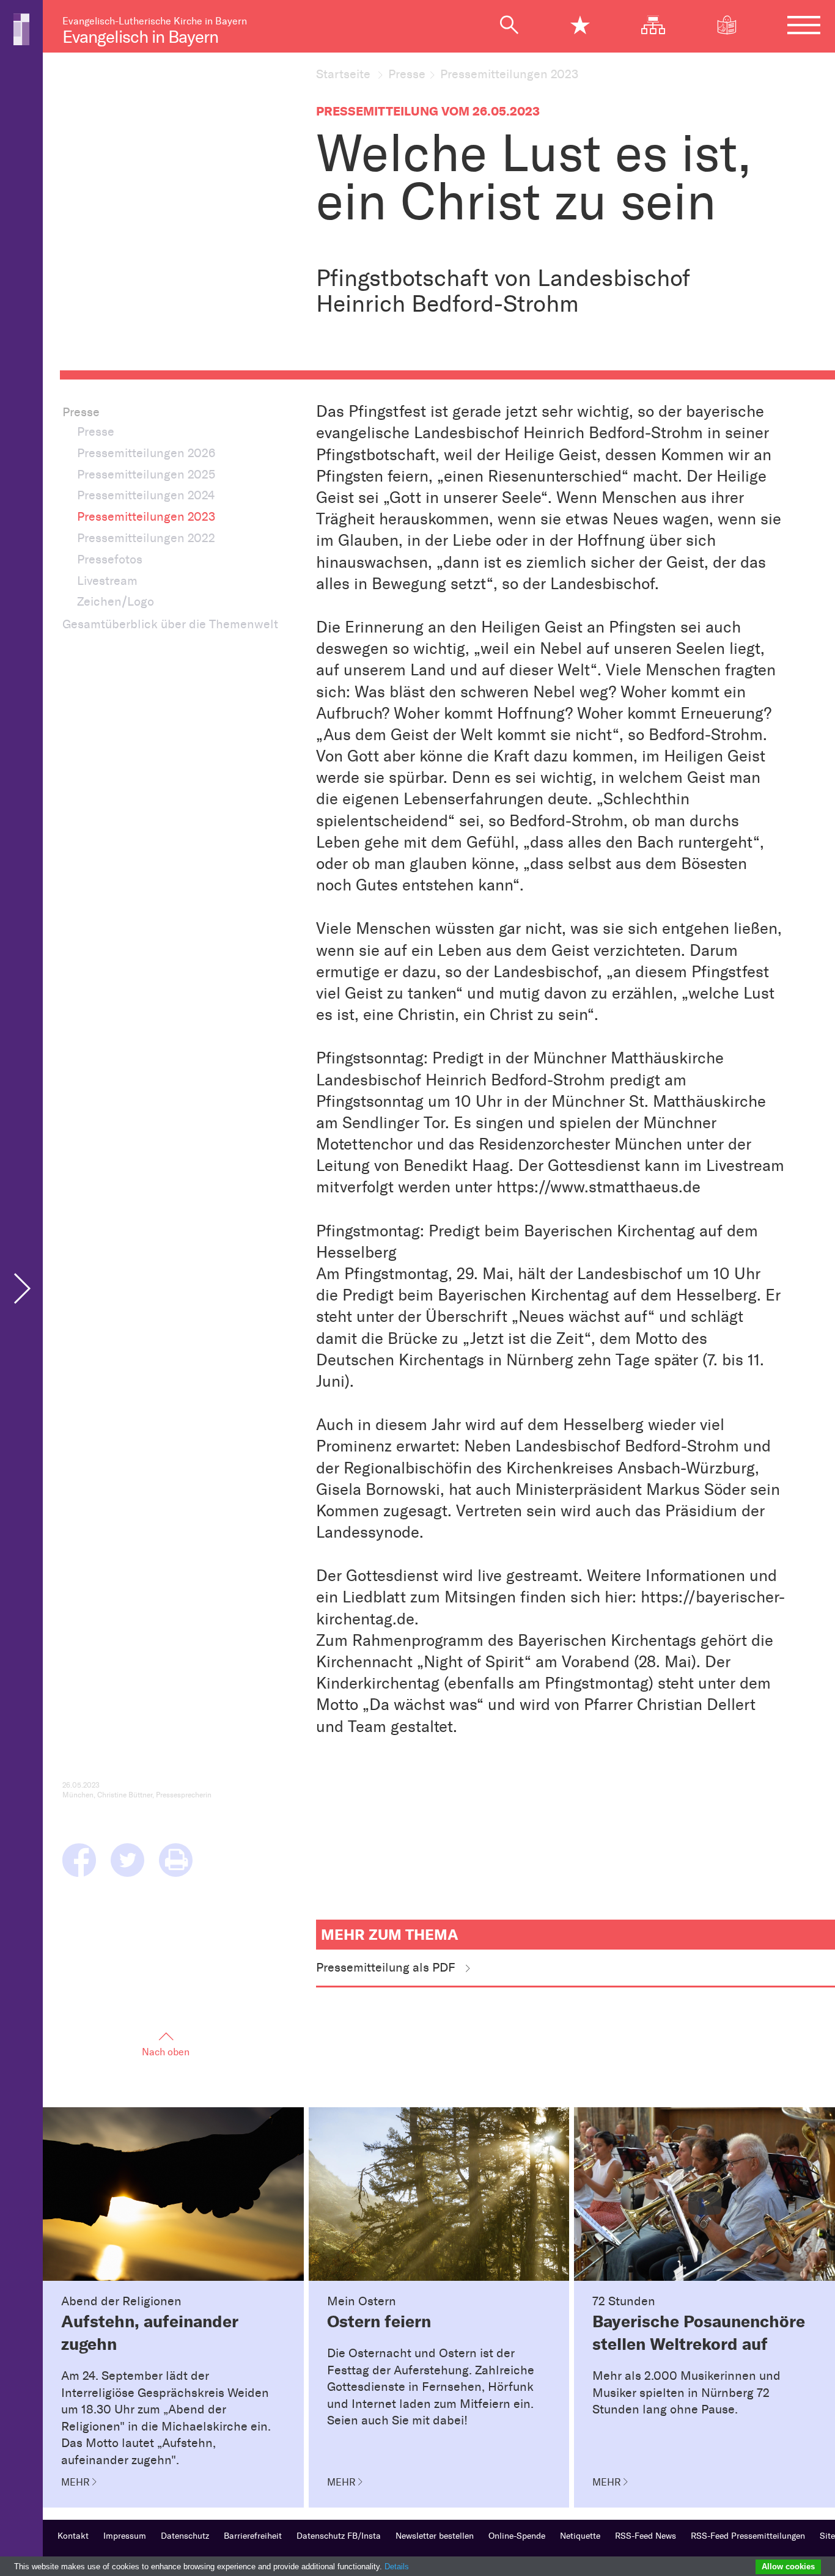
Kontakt (73, 2536)
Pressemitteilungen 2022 (146, 538)
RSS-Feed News (646, 2536)
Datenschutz (185, 2536)
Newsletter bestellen (435, 2536)
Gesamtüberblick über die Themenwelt (170, 624)
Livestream (107, 581)
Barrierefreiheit (253, 2536)
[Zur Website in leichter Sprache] (734, 25)
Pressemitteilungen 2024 (146, 495)
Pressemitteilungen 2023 (146, 516)
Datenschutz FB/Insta (339, 2536)
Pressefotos (110, 559)
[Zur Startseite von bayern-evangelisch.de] (21, 28)
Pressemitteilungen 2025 (146, 474)
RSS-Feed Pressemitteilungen (748, 2536)
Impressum (125, 2536)
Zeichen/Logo (116, 601)
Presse (407, 74)
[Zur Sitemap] (660, 25)
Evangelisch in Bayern (140, 37)
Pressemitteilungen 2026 (146, 453)
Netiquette (580, 2536)
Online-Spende (517, 2536)
